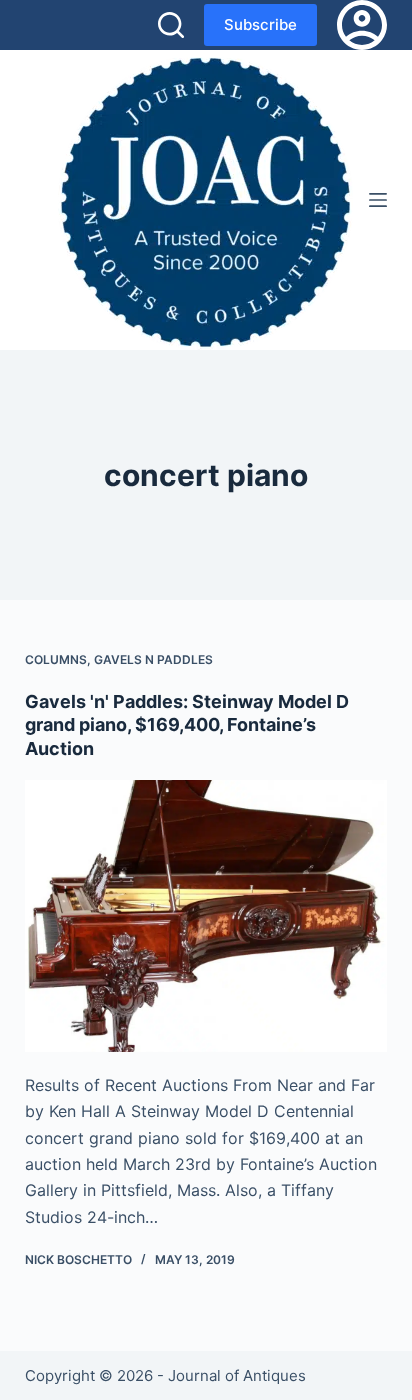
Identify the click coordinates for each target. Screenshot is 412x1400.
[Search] (171, 25)
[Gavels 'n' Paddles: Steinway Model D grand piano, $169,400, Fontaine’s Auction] (206, 916)
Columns (56, 659)
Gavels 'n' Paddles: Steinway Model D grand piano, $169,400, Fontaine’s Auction (187, 725)
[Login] (362, 25)
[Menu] (378, 200)
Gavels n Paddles (153, 659)
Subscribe (260, 24)
